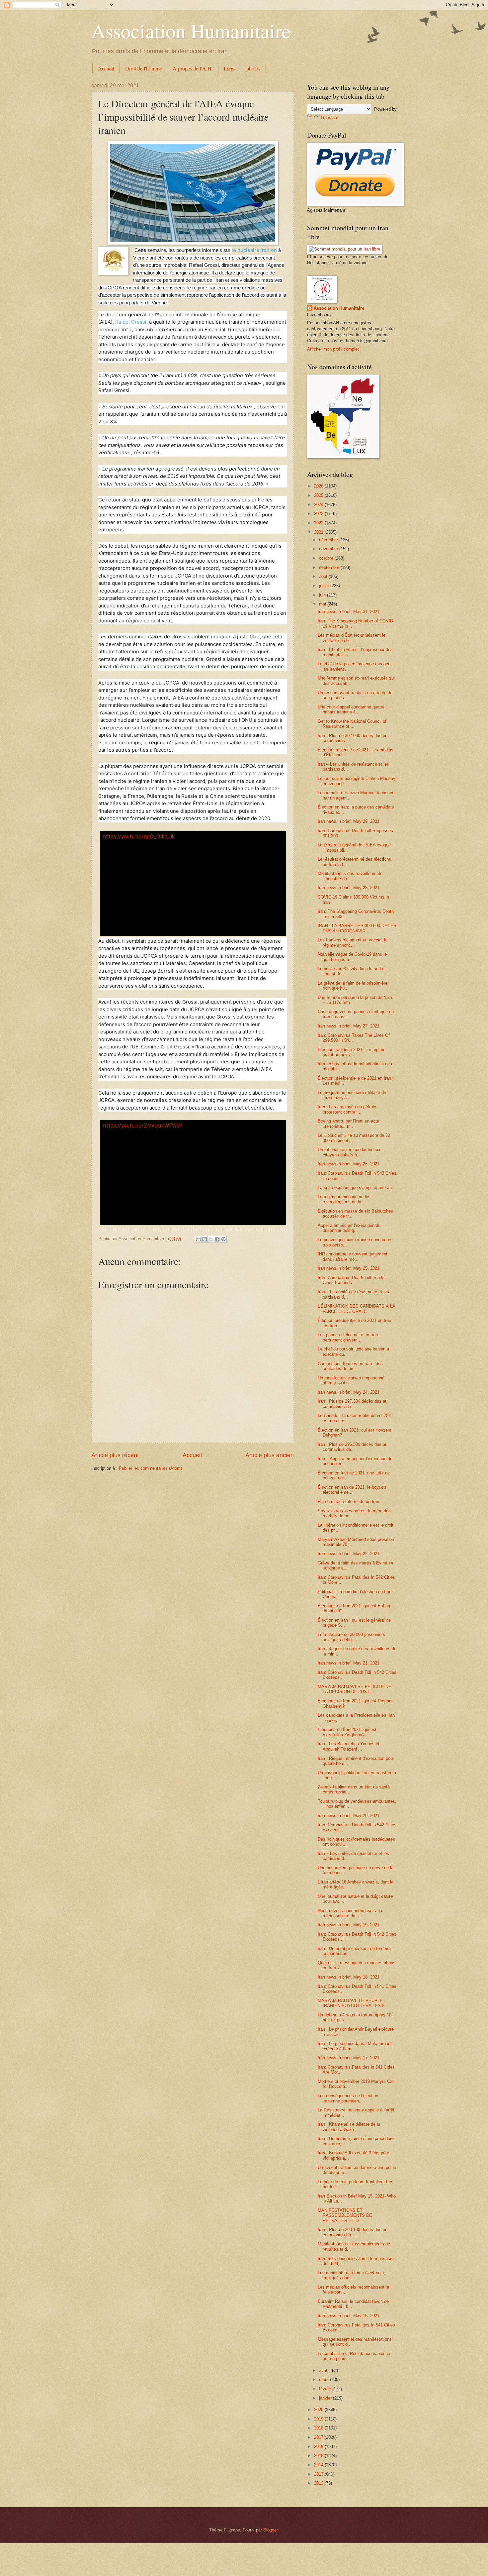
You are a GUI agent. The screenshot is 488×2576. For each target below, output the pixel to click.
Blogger (270, 2530)
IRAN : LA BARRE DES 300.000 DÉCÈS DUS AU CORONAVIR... (357, 928)
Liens (230, 68)
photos (253, 68)
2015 (319, 2456)
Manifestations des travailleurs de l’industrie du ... (350, 876)
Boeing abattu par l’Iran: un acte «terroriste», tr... (348, 1124)
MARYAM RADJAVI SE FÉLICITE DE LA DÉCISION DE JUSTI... (355, 1689)
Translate (329, 117)
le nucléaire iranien (254, 250)
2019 (319, 2419)
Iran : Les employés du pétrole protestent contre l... (347, 1109)
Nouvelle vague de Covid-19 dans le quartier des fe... (352, 957)
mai (323, 604)
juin (323, 595)
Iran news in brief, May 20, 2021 (349, 1816)
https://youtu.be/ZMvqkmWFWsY (143, 1126)
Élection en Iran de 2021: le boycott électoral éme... (352, 1490)
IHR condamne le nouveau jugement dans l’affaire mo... (353, 1256)
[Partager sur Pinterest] (223, 1239)
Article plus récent (115, 1455)
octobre (327, 558)
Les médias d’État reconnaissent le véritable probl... (352, 638)
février (326, 2389)
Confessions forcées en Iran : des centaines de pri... (350, 1366)
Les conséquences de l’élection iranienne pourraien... (348, 2098)
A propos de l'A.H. (193, 68)
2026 (319, 486)
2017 (319, 2437)
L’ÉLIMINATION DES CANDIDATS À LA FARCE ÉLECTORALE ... (356, 1309)
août (324, 576)
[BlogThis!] (204, 1239)
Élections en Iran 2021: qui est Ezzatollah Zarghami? (347, 1732)
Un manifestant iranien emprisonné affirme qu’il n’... (351, 1380)
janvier (326, 2398)
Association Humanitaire (191, 31)
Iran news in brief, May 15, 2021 (349, 2316)
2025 (319, 495)
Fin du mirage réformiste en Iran (348, 1502)
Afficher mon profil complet (333, 349)
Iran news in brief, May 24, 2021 (349, 1392)
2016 (319, 2447)
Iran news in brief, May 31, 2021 (349, 612)
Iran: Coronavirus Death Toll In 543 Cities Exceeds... (351, 1280)
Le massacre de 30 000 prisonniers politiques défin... (351, 1637)
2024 (319, 505)
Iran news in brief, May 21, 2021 (349, 1663)
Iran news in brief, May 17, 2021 (349, 2058)
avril (324, 2370)
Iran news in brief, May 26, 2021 (349, 1164)
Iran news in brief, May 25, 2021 (349, 1268)
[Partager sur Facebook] (217, 1239)
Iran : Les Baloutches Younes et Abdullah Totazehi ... (349, 1746)
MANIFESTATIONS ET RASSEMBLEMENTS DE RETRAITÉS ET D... (345, 2215)
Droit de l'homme (143, 68)
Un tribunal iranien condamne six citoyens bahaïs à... (349, 1152)
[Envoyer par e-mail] (198, 1239)
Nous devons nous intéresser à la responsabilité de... (350, 1913)
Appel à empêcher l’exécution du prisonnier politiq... (349, 1228)
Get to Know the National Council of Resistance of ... (352, 724)
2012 (319, 2483)
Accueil (106, 68)
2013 (319, 2474)
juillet (325, 586)
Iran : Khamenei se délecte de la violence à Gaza (349, 2127)
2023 (319, 514)
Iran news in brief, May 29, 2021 (349, 821)
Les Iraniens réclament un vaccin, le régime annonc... (353, 942)
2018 (319, 2428)
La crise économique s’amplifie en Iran (355, 1187)
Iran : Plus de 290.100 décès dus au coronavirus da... (353, 2232)
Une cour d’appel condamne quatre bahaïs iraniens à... (351, 709)
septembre (330, 567)
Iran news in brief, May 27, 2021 (349, 1026)
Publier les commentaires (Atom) (150, 1468)
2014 (319, 2465)
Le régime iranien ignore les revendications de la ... (344, 1199)
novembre (329, 549)
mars (325, 2379)
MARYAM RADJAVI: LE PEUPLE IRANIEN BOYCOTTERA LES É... (353, 2003)
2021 (319, 532)
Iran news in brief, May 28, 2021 (349, 888)
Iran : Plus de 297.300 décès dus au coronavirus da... (353, 1404)
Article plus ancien (270, 1455)
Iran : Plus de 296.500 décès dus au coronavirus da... (353, 1447)
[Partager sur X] (211, 1239)
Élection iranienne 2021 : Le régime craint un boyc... (352, 1052)
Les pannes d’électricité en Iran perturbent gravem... (348, 1337)
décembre (329, 540)
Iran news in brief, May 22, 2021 (349, 1554)
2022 (319, 523)
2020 (319, 2410)
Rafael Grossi (131, 322)
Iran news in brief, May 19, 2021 (349, 1925)
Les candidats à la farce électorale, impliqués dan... (351, 2275)
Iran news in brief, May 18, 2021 (349, 1977)
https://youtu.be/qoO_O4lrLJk (139, 837)
